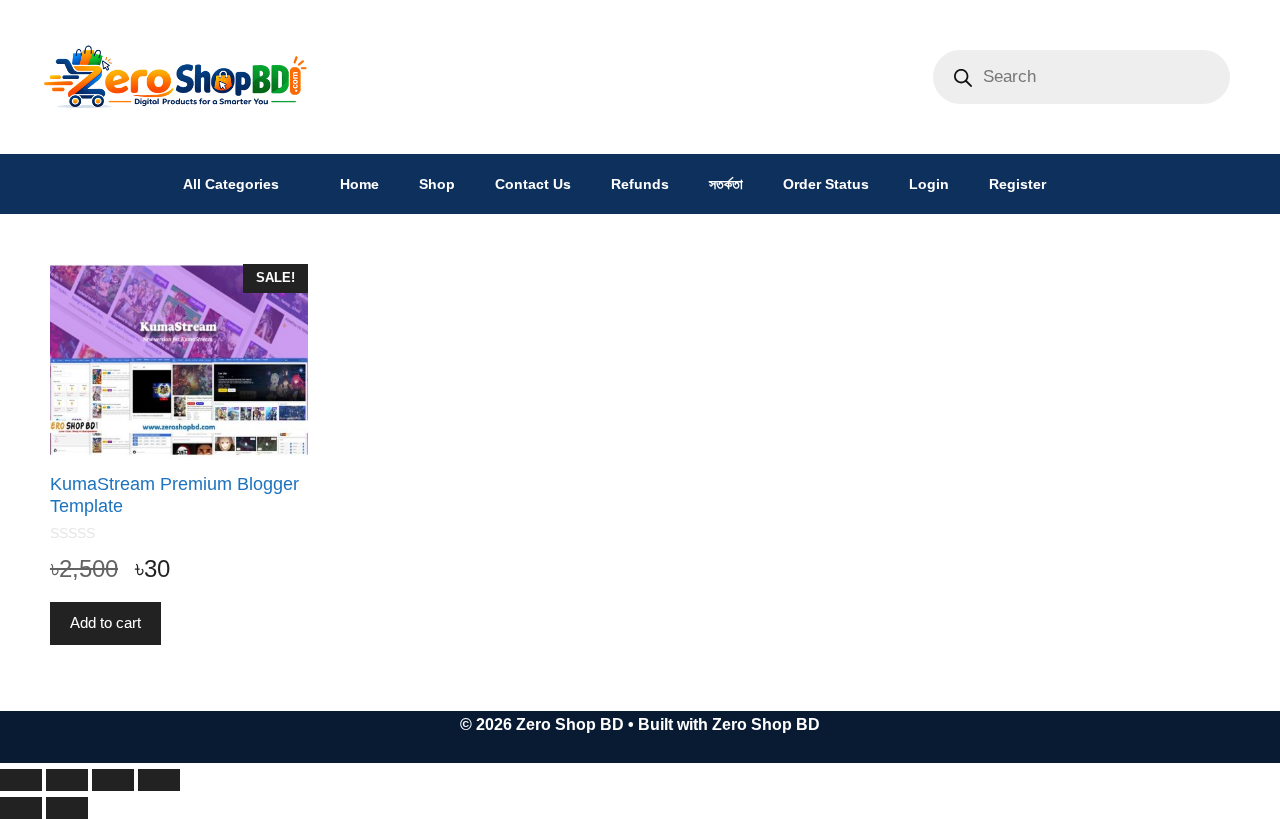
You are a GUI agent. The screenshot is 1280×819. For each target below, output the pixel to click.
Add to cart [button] (105, 622)
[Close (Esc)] (159, 780)
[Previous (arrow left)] (21, 808)
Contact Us (533, 184)
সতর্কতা (726, 184)
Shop (437, 184)
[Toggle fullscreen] (67, 780)
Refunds (640, 184)
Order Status (826, 184)
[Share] (113, 780)
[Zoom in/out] (21, 780)
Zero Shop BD (766, 724)
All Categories (231, 184)
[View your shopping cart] (1091, 184)
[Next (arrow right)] (67, 808)
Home (359, 184)
